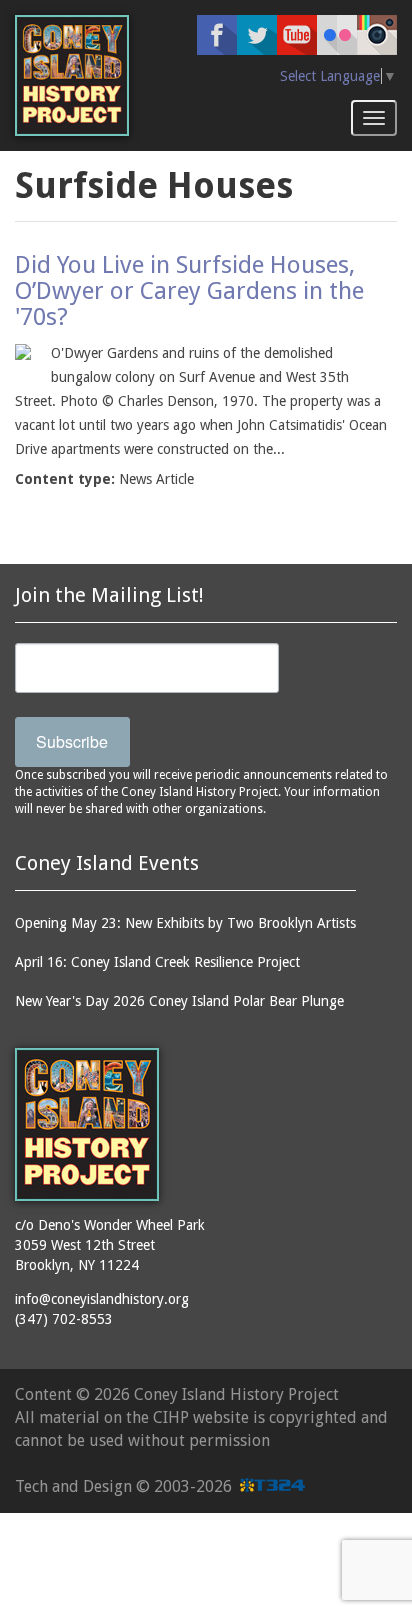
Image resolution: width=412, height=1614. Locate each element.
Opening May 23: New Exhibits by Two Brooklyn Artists (185, 923)
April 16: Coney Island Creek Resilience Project (157, 962)
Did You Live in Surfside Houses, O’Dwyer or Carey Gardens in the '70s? (189, 291)
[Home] (72, 75)
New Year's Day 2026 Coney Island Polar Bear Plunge (179, 1001)
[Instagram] (377, 35)
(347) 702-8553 (64, 1319)
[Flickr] (337, 35)
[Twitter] (257, 35)
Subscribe (72, 741)
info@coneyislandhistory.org (102, 1299)
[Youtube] (297, 35)
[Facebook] (217, 35)
